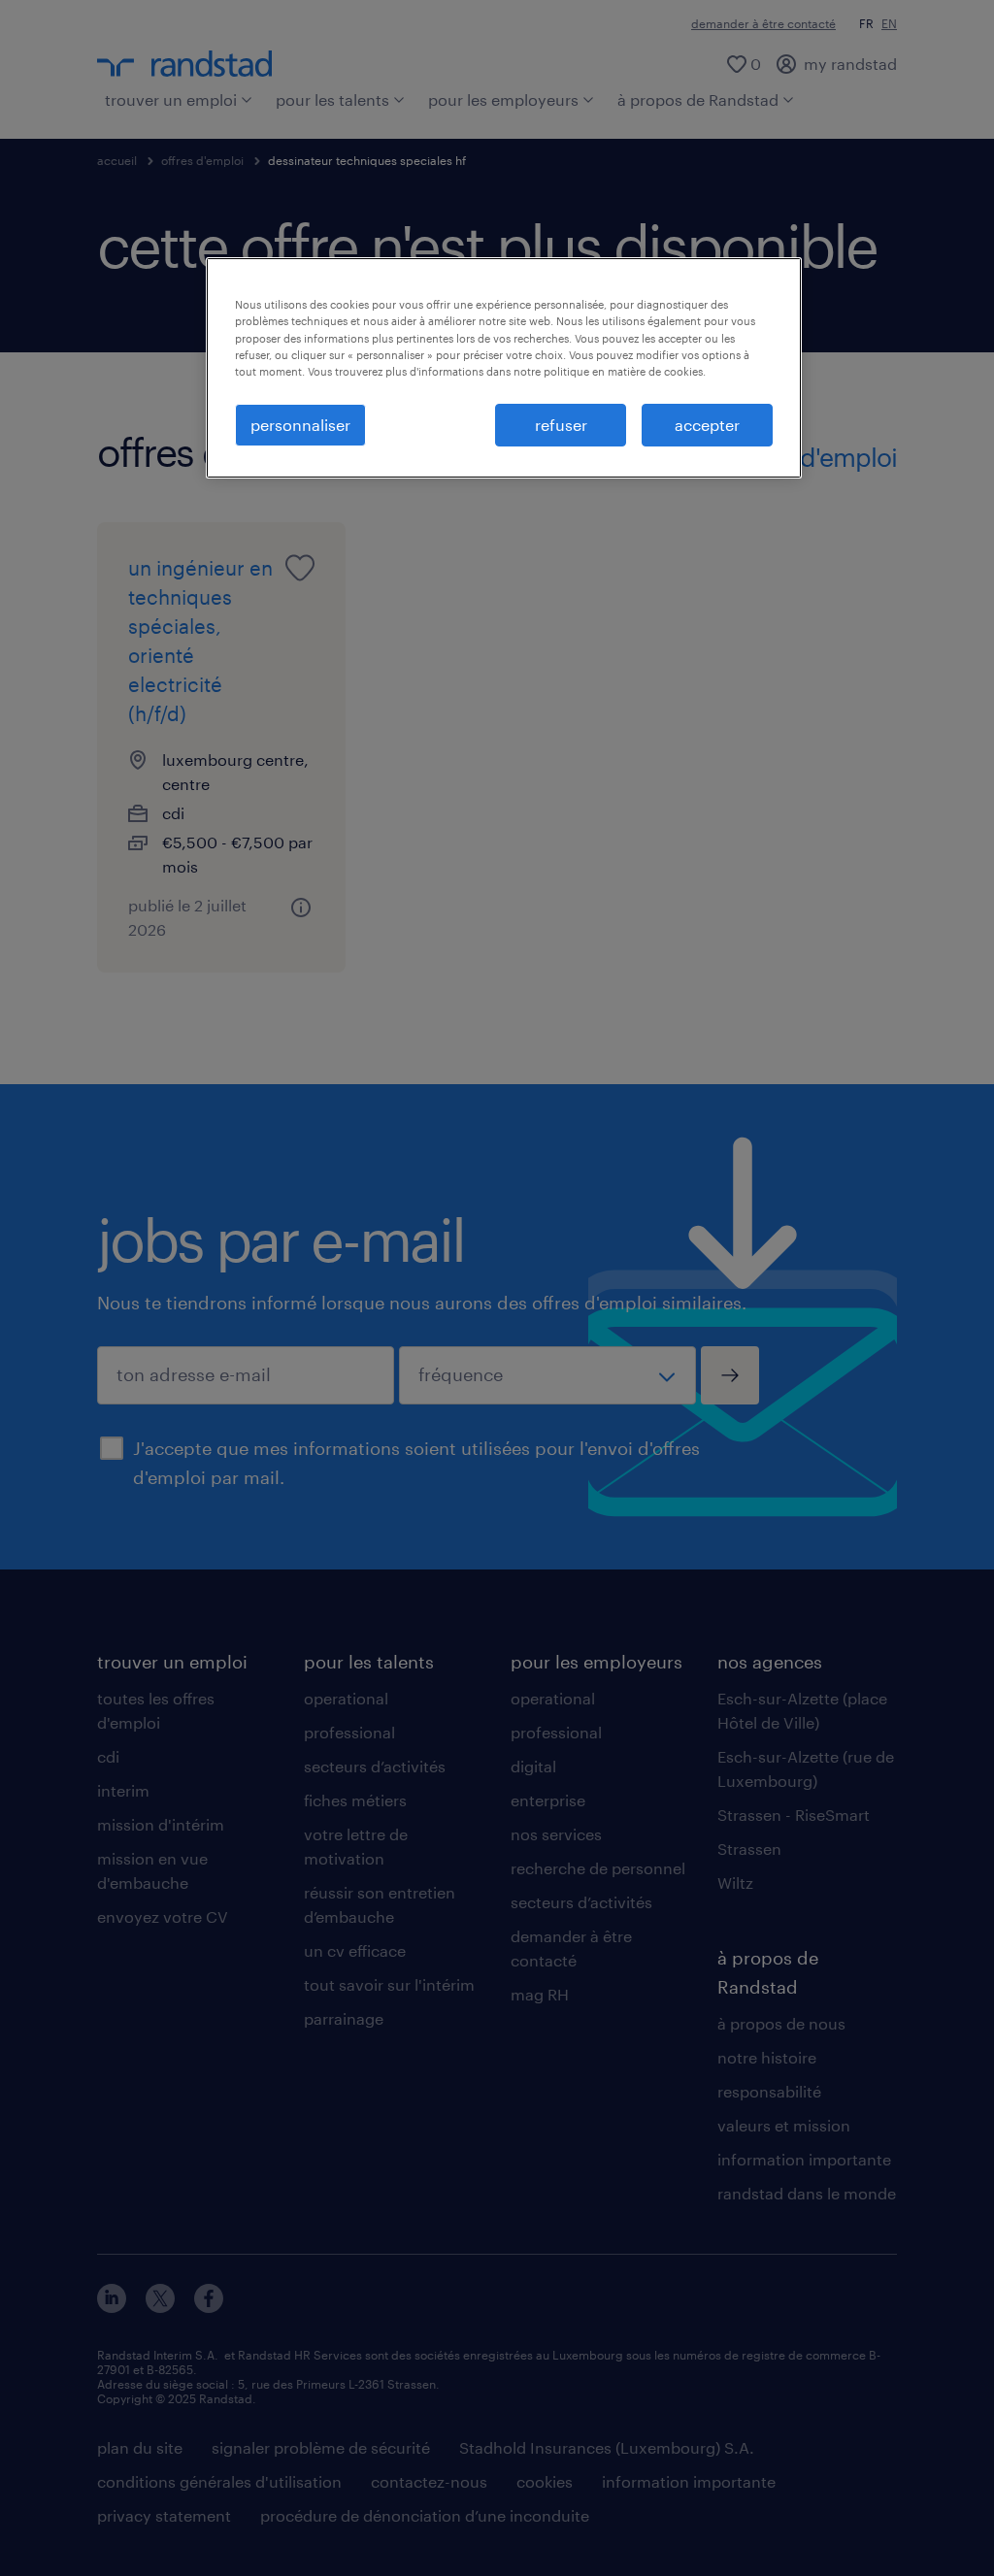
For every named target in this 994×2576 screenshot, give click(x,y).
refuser (561, 425)
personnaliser (300, 425)
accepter (707, 425)
